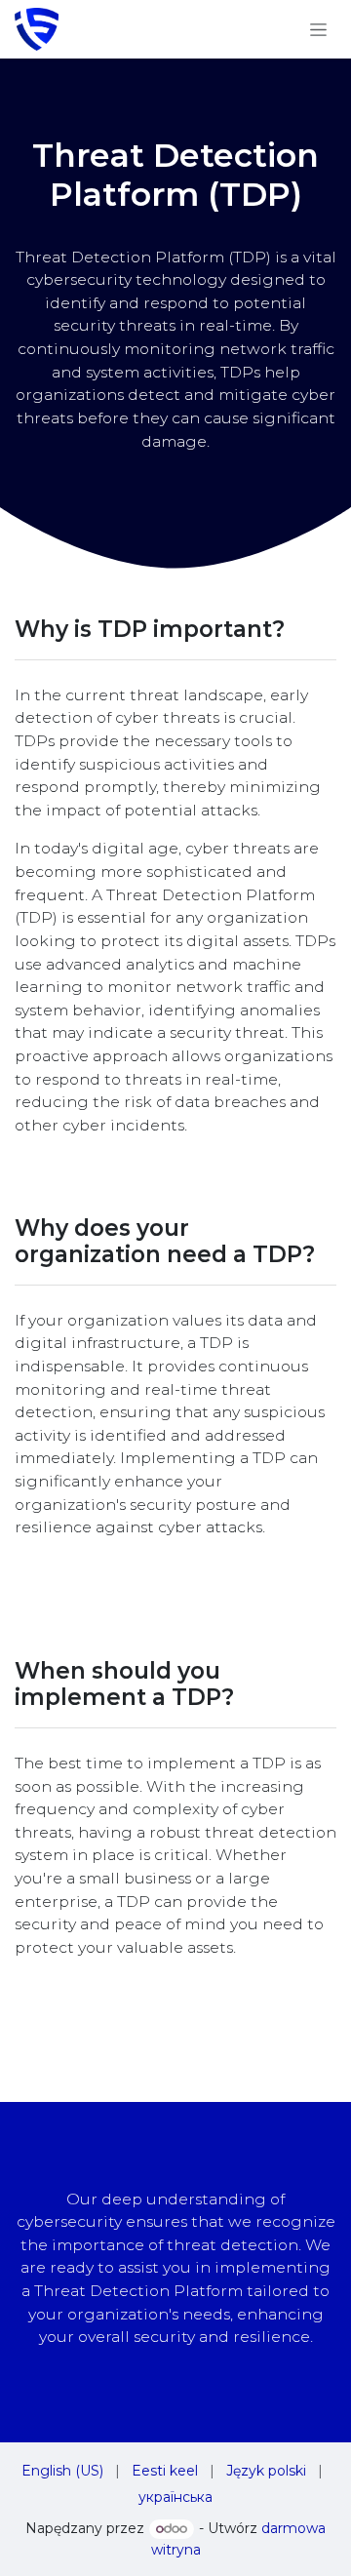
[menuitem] (62, 2471)
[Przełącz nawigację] (318, 29)
